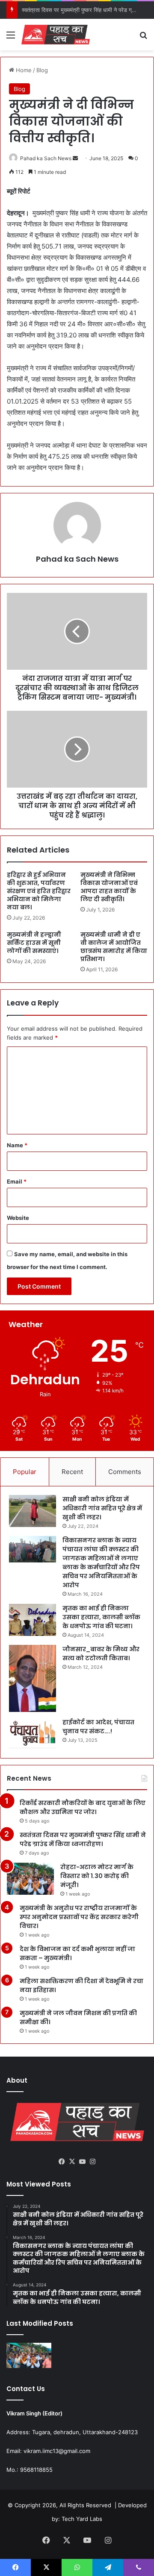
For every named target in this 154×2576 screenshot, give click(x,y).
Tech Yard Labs (82, 2519)
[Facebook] (62, 2162)
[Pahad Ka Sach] (56, 35)
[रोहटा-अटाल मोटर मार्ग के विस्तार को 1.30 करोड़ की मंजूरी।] (30, 1879)
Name (17, 1145)
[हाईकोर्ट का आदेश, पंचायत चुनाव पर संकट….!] (33, 1734)
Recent (72, 1472)
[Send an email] (75, 158)
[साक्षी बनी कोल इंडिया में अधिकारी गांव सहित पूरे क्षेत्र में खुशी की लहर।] (33, 1511)
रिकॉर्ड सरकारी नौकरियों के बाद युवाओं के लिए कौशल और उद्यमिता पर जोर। (83, 1807)
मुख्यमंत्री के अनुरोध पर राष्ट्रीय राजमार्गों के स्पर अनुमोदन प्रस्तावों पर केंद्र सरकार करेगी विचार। (79, 1917)
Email (17, 1181)
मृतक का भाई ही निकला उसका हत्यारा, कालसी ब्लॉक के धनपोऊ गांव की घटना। (101, 1617)
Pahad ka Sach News (46, 158)
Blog (42, 70)
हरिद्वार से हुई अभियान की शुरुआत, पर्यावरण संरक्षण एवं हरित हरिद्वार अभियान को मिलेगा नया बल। (39, 891)
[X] (72, 2162)
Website (18, 1218)
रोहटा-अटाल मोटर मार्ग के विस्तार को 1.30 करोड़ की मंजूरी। (97, 1876)
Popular (25, 1472)
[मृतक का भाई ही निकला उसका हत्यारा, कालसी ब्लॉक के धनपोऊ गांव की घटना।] (33, 1620)
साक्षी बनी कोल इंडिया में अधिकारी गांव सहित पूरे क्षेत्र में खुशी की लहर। (102, 1508)
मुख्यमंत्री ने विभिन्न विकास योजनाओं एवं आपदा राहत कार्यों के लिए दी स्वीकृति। (109, 887)
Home (23, 70)
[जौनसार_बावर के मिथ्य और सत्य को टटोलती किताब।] (33, 1678)
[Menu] (11, 38)
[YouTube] (82, 2162)
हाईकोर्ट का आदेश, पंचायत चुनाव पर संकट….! (98, 1727)
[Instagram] (92, 2162)
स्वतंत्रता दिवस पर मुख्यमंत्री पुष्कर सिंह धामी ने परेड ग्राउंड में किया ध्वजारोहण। (83, 1839)
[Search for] (143, 38)
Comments (125, 1472)
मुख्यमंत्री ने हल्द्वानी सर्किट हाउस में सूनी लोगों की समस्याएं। (34, 943)
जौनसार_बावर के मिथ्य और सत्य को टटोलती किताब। (101, 1654)
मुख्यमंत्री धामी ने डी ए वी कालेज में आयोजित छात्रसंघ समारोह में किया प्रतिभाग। (114, 947)
